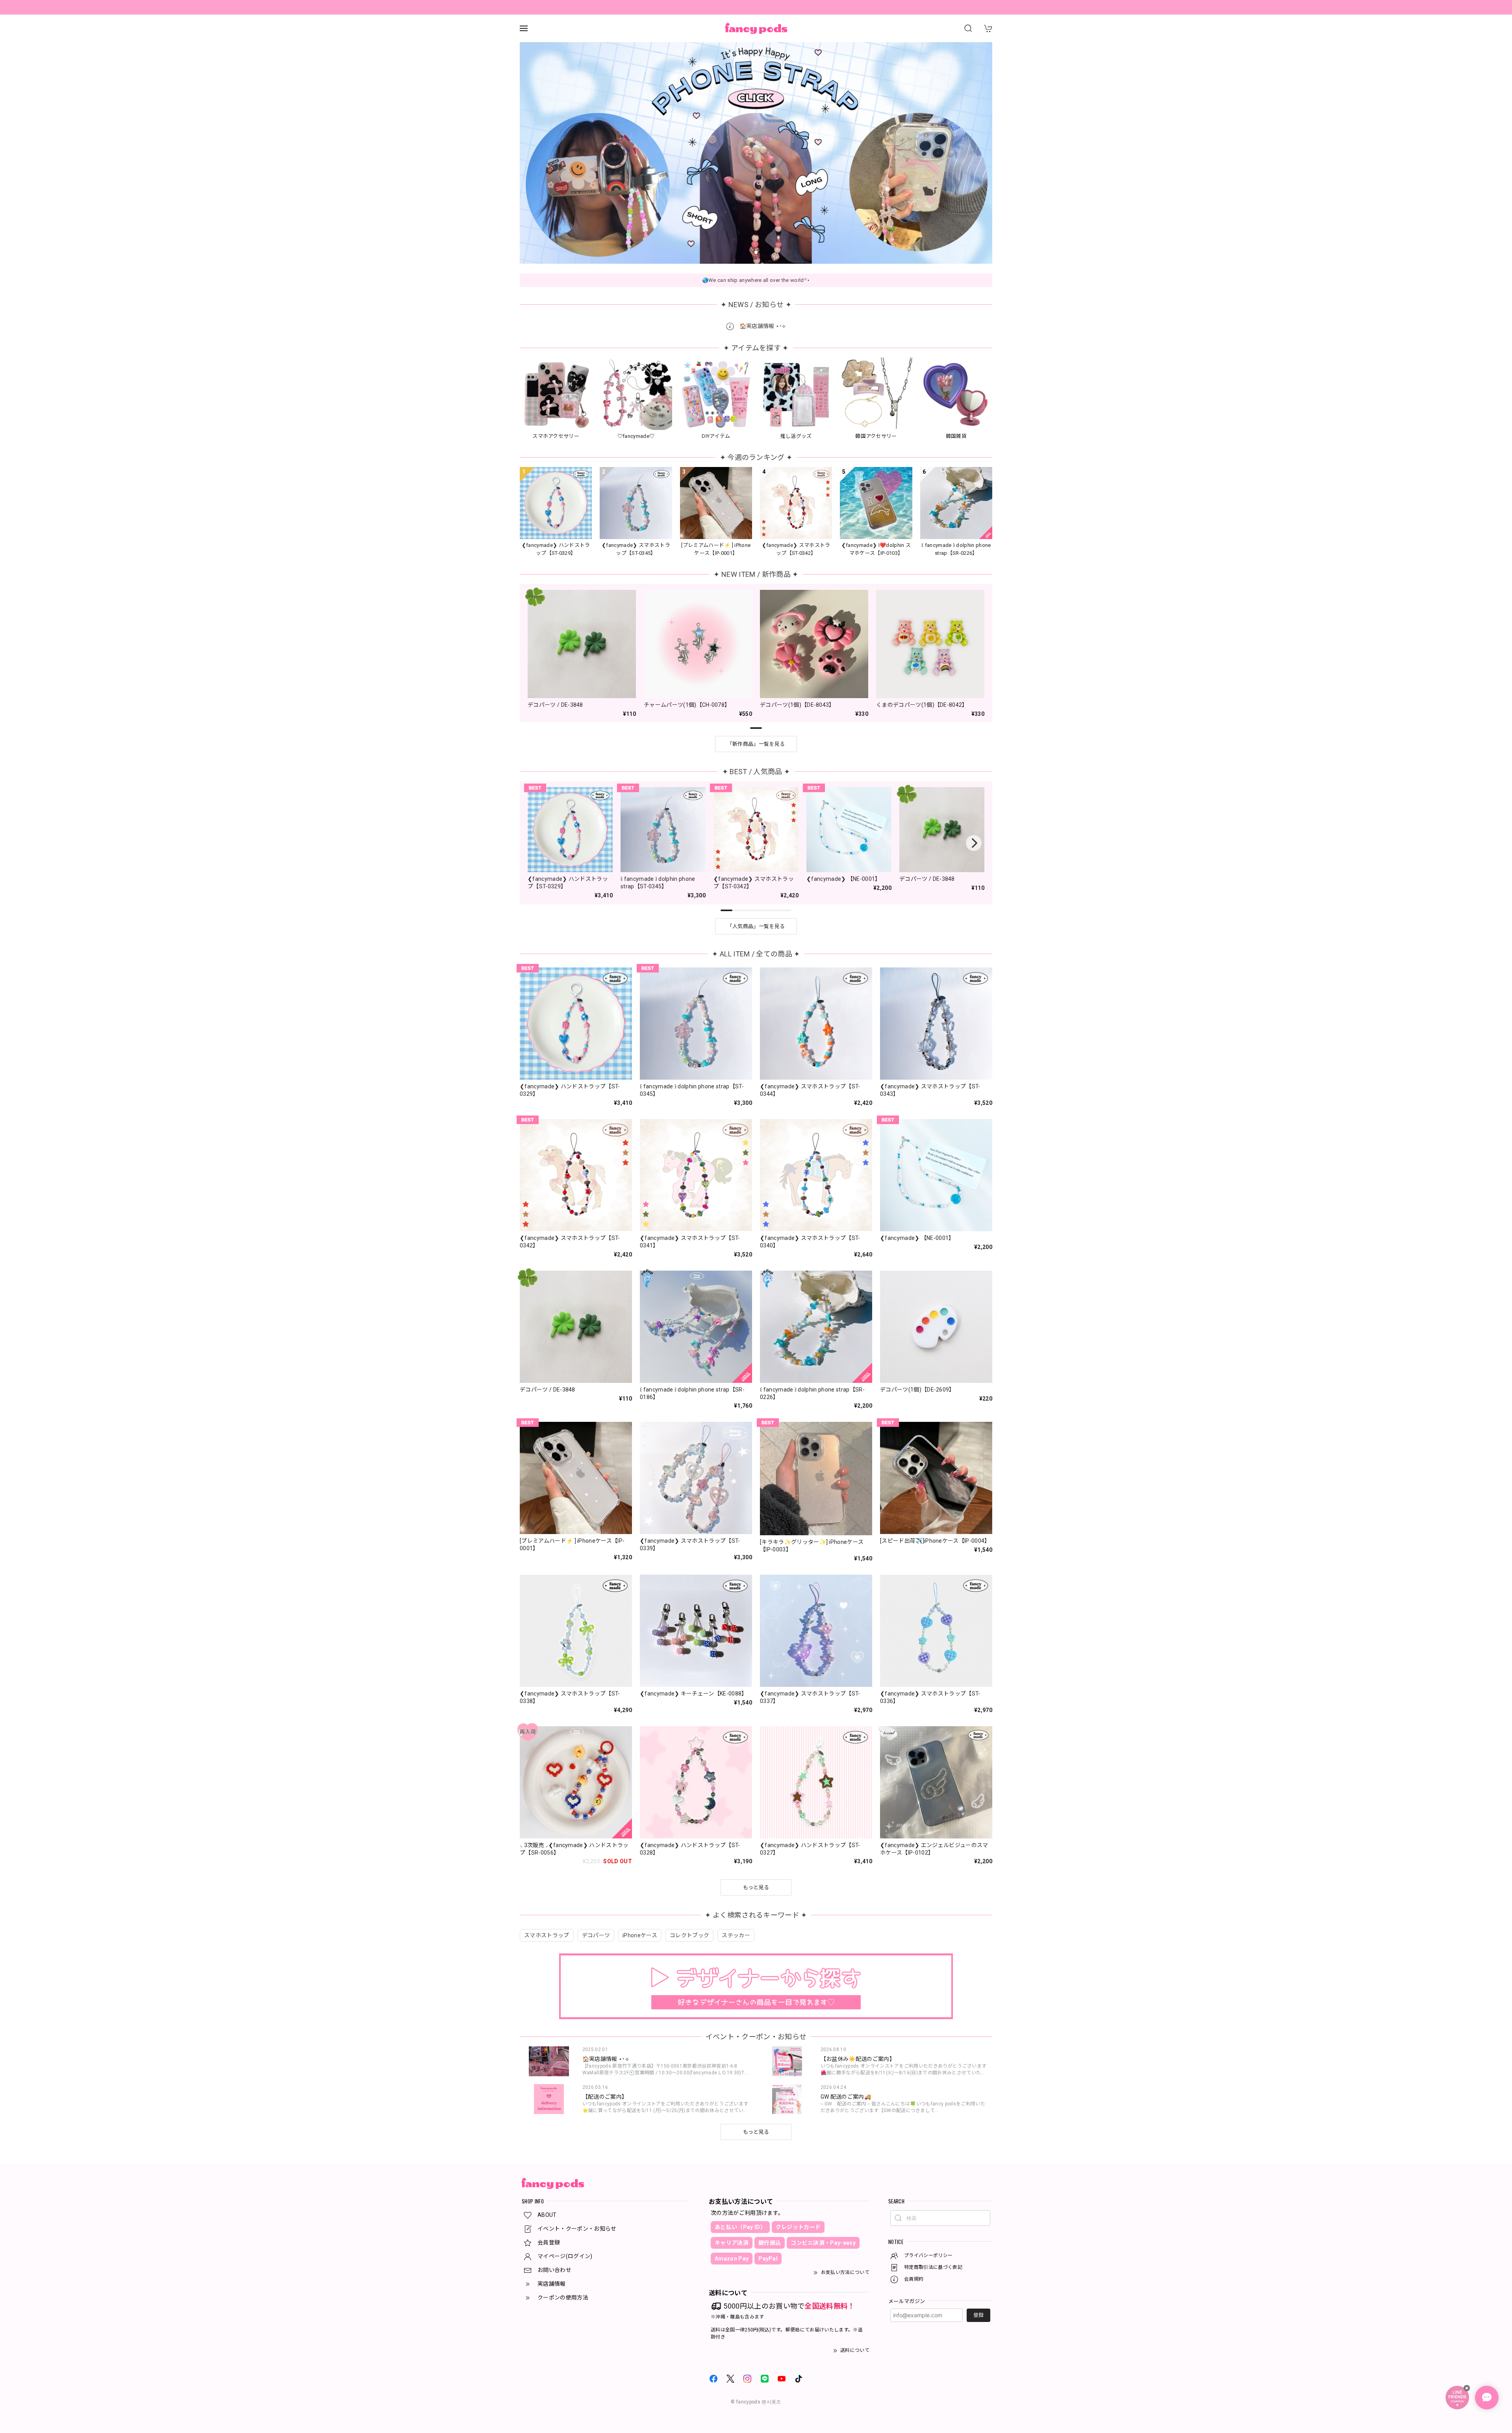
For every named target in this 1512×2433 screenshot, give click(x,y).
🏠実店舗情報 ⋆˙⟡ (762, 326)
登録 (978, 2315)
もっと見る (756, 2132)
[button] (740, 252)
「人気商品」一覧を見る (756, 926)
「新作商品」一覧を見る (756, 744)
